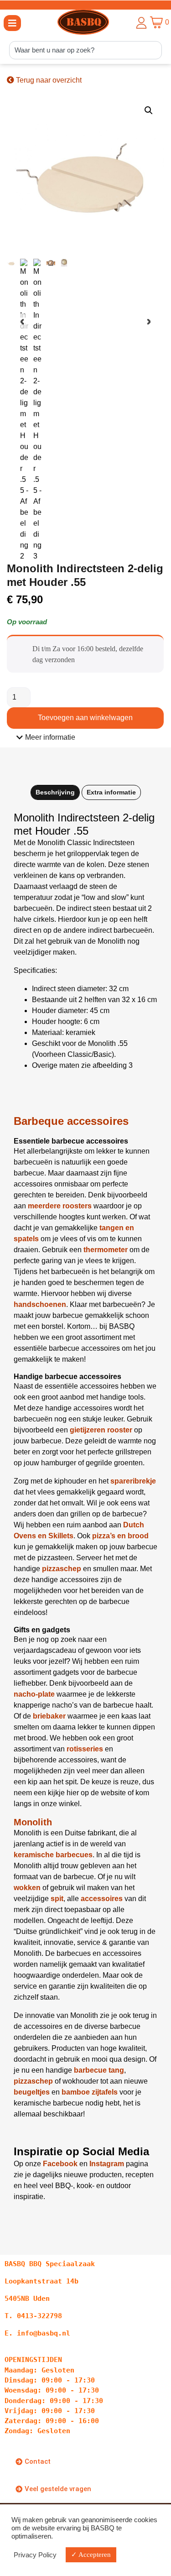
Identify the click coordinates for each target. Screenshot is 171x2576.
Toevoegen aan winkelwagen (85, 718)
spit (57, 1899)
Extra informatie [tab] (111, 792)
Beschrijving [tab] (55, 792)
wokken (27, 1888)
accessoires (102, 1899)
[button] (12, 23)
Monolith (33, 1822)
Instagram (107, 2164)
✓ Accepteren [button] (91, 2555)
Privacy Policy (35, 2555)
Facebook (60, 2164)
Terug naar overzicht (48, 80)
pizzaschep (33, 2081)
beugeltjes (32, 2092)
